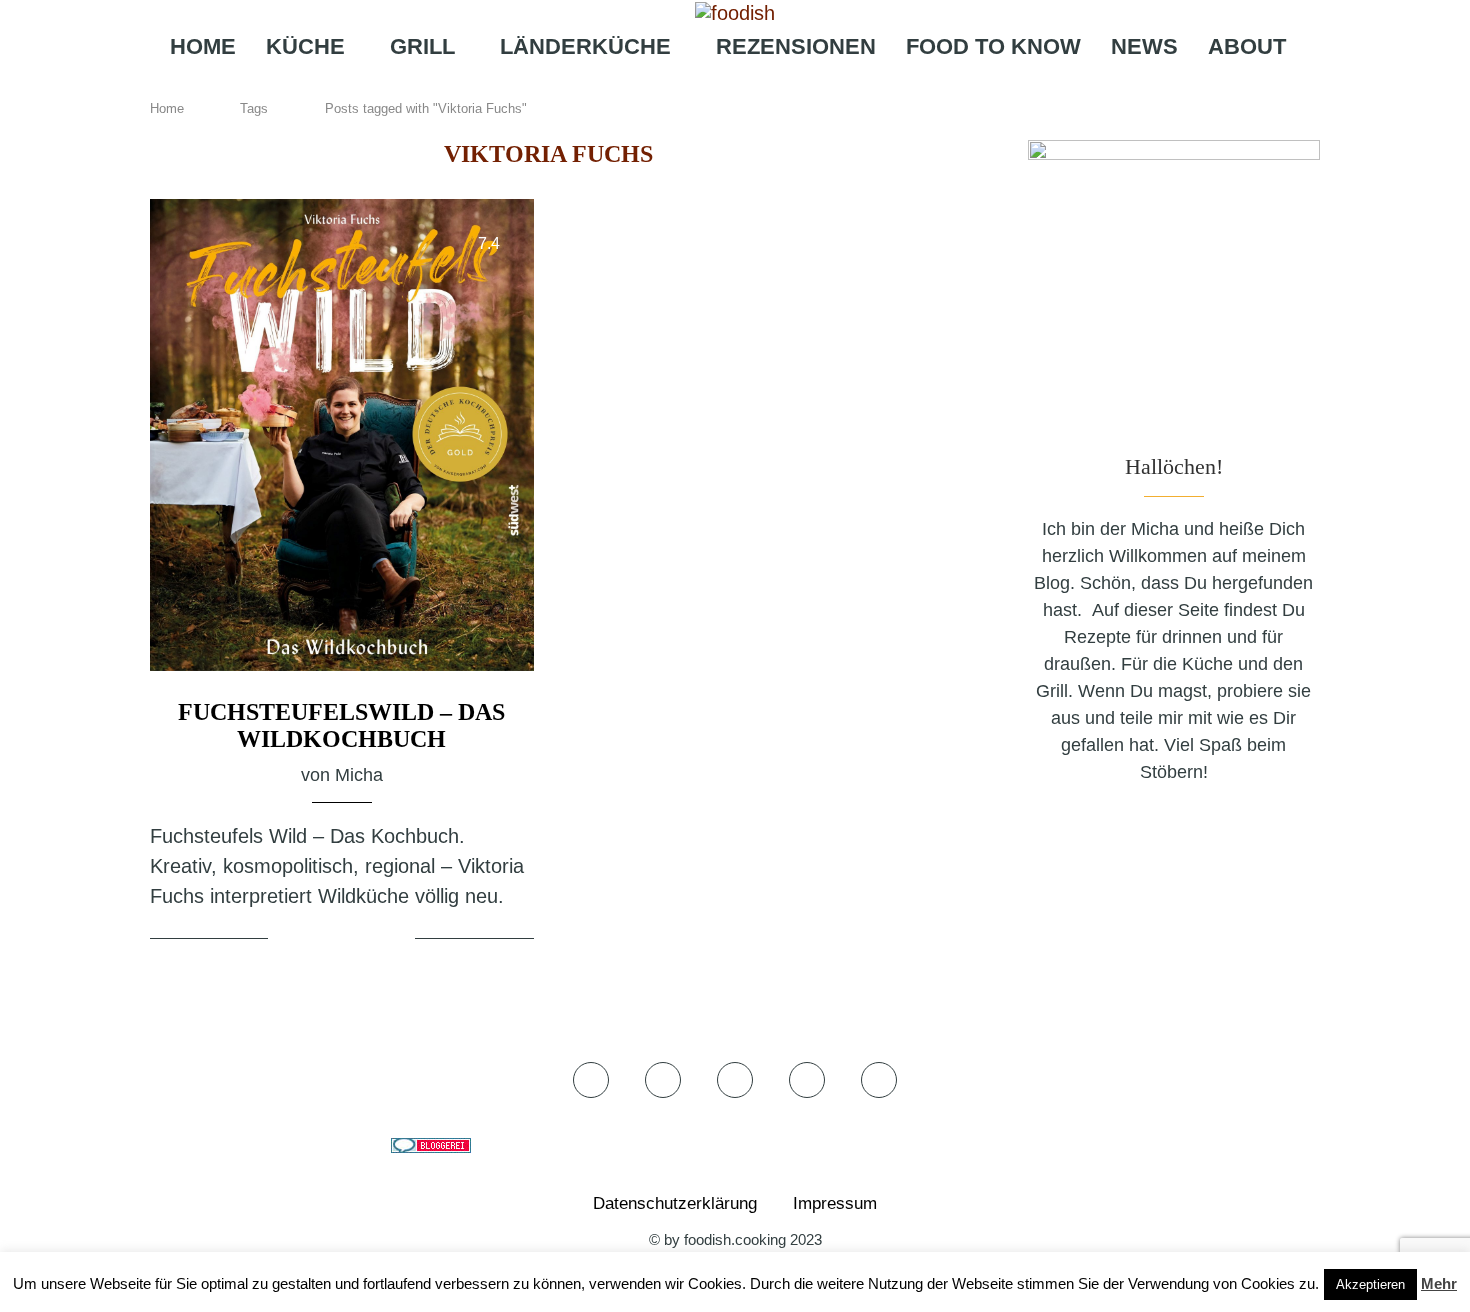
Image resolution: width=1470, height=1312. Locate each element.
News (1144, 46)
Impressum (835, 1203)
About (1247, 46)
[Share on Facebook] (321, 940)
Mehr (1439, 1283)
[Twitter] (700, 86)
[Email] (793, 86)
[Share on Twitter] (344, 940)
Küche (305, 46)
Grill (422, 46)
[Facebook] (672, 86)
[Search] (830, 86)
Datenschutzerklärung (675, 1203)
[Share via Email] (397, 940)
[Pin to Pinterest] (369, 940)
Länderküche (585, 46)
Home (203, 46)
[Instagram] (728, 86)
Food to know (993, 46)
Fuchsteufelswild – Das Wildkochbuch (341, 725)
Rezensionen (796, 46)
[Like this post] (287, 940)
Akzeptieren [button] (1370, 1284)
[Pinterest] (761, 86)
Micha (359, 775)
